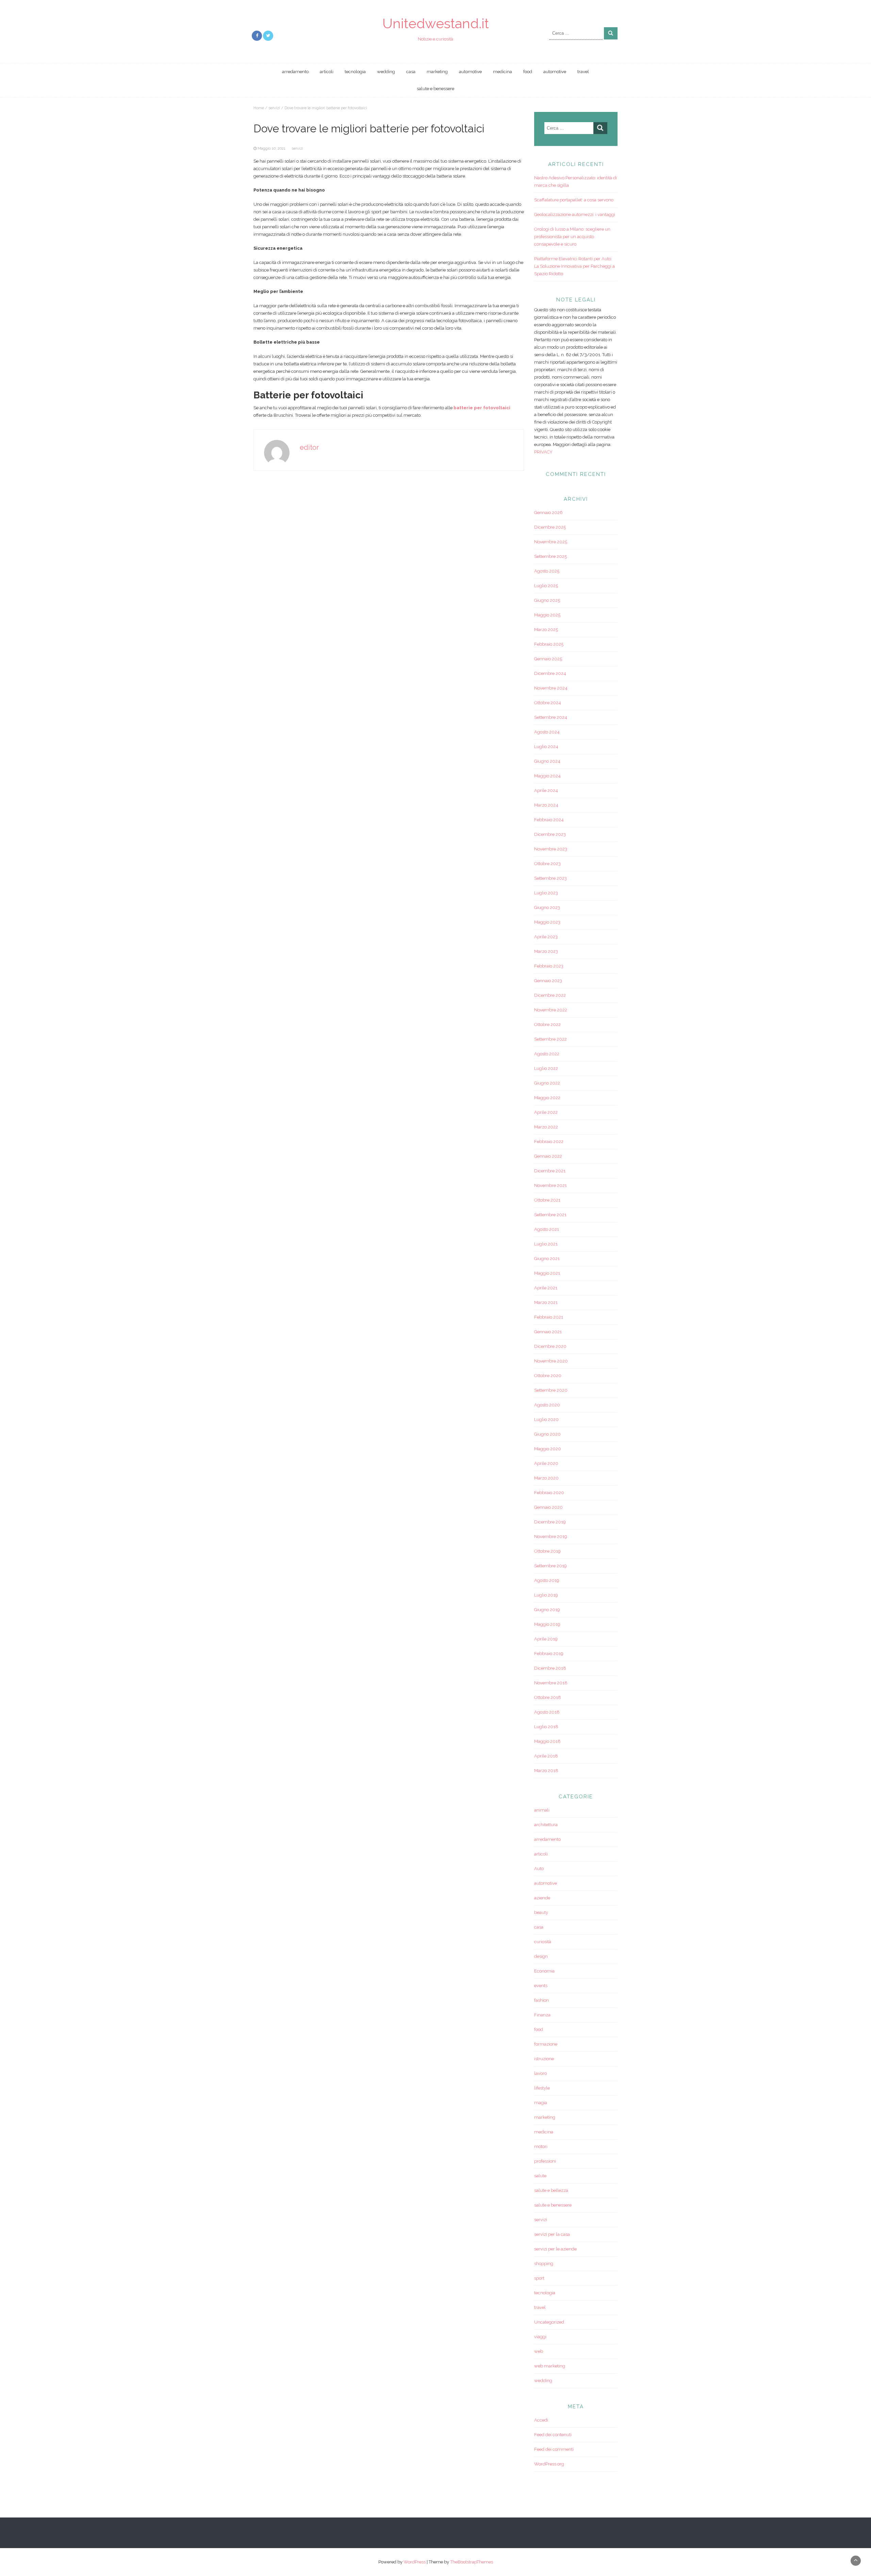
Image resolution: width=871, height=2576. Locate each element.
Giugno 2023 (547, 907)
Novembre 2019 (551, 1537)
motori (541, 2146)
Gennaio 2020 (548, 1507)
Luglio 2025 (546, 586)
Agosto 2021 (547, 1229)
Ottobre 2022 (547, 1025)
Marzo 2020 (546, 1478)
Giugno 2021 (547, 1259)
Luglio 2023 (546, 893)
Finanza (542, 2015)
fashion (541, 2000)
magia (541, 2103)
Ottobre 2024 (548, 703)
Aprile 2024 (546, 790)
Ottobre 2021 (547, 1200)
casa (411, 72)
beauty (541, 1912)
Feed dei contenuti (553, 2435)
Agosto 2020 (547, 1405)
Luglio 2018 (546, 1727)
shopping (544, 2264)
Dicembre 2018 (550, 1668)
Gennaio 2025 (548, 659)
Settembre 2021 (550, 1215)
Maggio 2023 (547, 922)
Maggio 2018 (547, 1741)
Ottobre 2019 (547, 1551)
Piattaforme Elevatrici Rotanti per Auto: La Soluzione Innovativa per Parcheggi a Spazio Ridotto (574, 266)
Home (259, 108)
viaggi (540, 2337)
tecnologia (355, 72)
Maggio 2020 (548, 1449)
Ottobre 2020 (548, 1376)
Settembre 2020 (551, 1390)
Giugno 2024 (547, 761)
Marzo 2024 (546, 805)
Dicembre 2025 (550, 527)
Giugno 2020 (547, 1434)
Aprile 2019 (546, 1639)
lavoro (540, 2073)
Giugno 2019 (547, 1610)
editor (309, 447)
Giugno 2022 (547, 1083)
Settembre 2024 (551, 717)
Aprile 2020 (546, 1463)
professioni (545, 2161)
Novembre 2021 (550, 1185)
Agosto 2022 (547, 1054)
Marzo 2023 (546, 951)
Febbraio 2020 (549, 1493)
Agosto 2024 (547, 732)
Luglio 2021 (546, 1244)
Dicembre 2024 (550, 673)
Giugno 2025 (547, 600)
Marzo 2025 (546, 630)
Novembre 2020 (551, 1361)
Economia (544, 1971)
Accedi (541, 2420)
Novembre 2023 (551, 849)
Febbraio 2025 (549, 644)
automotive (470, 72)
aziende (542, 1898)
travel (583, 72)
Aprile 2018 (546, 1756)
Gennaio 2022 (548, 1156)
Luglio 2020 (546, 1419)
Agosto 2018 (547, 1712)
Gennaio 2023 (548, 981)
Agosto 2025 (547, 571)
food (528, 72)
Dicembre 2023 (550, 834)
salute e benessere (435, 89)
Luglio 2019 (546, 1595)
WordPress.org (549, 2464)
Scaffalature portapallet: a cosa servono (574, 200)
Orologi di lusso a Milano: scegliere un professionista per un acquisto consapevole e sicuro (572, 237)
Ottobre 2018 (548, 1697)
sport (539, 2278)
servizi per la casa (552, 2234)
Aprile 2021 (546, 1288)
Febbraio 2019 (549, 1654)
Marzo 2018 (546, 1771)
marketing (437, 72)
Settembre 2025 (550, 556)
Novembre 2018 (551, 1683)
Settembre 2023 (550, 878)
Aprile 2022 (546, 1112)
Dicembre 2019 (550, 1522)
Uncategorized (549, 2322)
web (539, 2351)
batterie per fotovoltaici (482, 408)
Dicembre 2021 (550, 1171)
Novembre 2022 (551, 1010)
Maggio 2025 (547, 615)
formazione (546, 2044)
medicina (503, 72)
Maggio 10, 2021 (272, 148)
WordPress (415, 2562)
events (541, 1986)
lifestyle (542, 2088)
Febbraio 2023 (549, 966)
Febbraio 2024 (549, 820)
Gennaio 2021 (548, 1332)
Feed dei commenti (554, 2449)
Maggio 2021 (547, 1273)
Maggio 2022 (547, 1098)
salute (540, 2176)
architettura (546, 1825)
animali (542, 1810)
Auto (539, 1869)
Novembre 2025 (551, 542)
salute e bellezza (551, 2190)
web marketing (550, 2366)
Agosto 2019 (547, 1580)
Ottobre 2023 (547, 864)
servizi (274, 108)
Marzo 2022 (546, 1127)
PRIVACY (543, 452)
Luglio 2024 (546, 747)
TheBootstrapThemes (472, 2562)
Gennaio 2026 (548, 513)
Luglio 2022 (546, 1068)
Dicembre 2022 (550, 995)
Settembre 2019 (550, 1566)
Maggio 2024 (547, 776)
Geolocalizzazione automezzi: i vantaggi (575, 214)
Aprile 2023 (546, 937)
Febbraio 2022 (549, 1142)
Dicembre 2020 (550, 1346)
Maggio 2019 (547, 1624)
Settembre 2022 (550, 1039)
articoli (327, 72)
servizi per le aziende (555, 2249)
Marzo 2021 (546, 1302)
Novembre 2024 (551, 688)
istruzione (544, 2059)
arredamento (295, 72)
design (541, 1956)
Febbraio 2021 (549, 1317)
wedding (386, 72)
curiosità (543, 1942)
